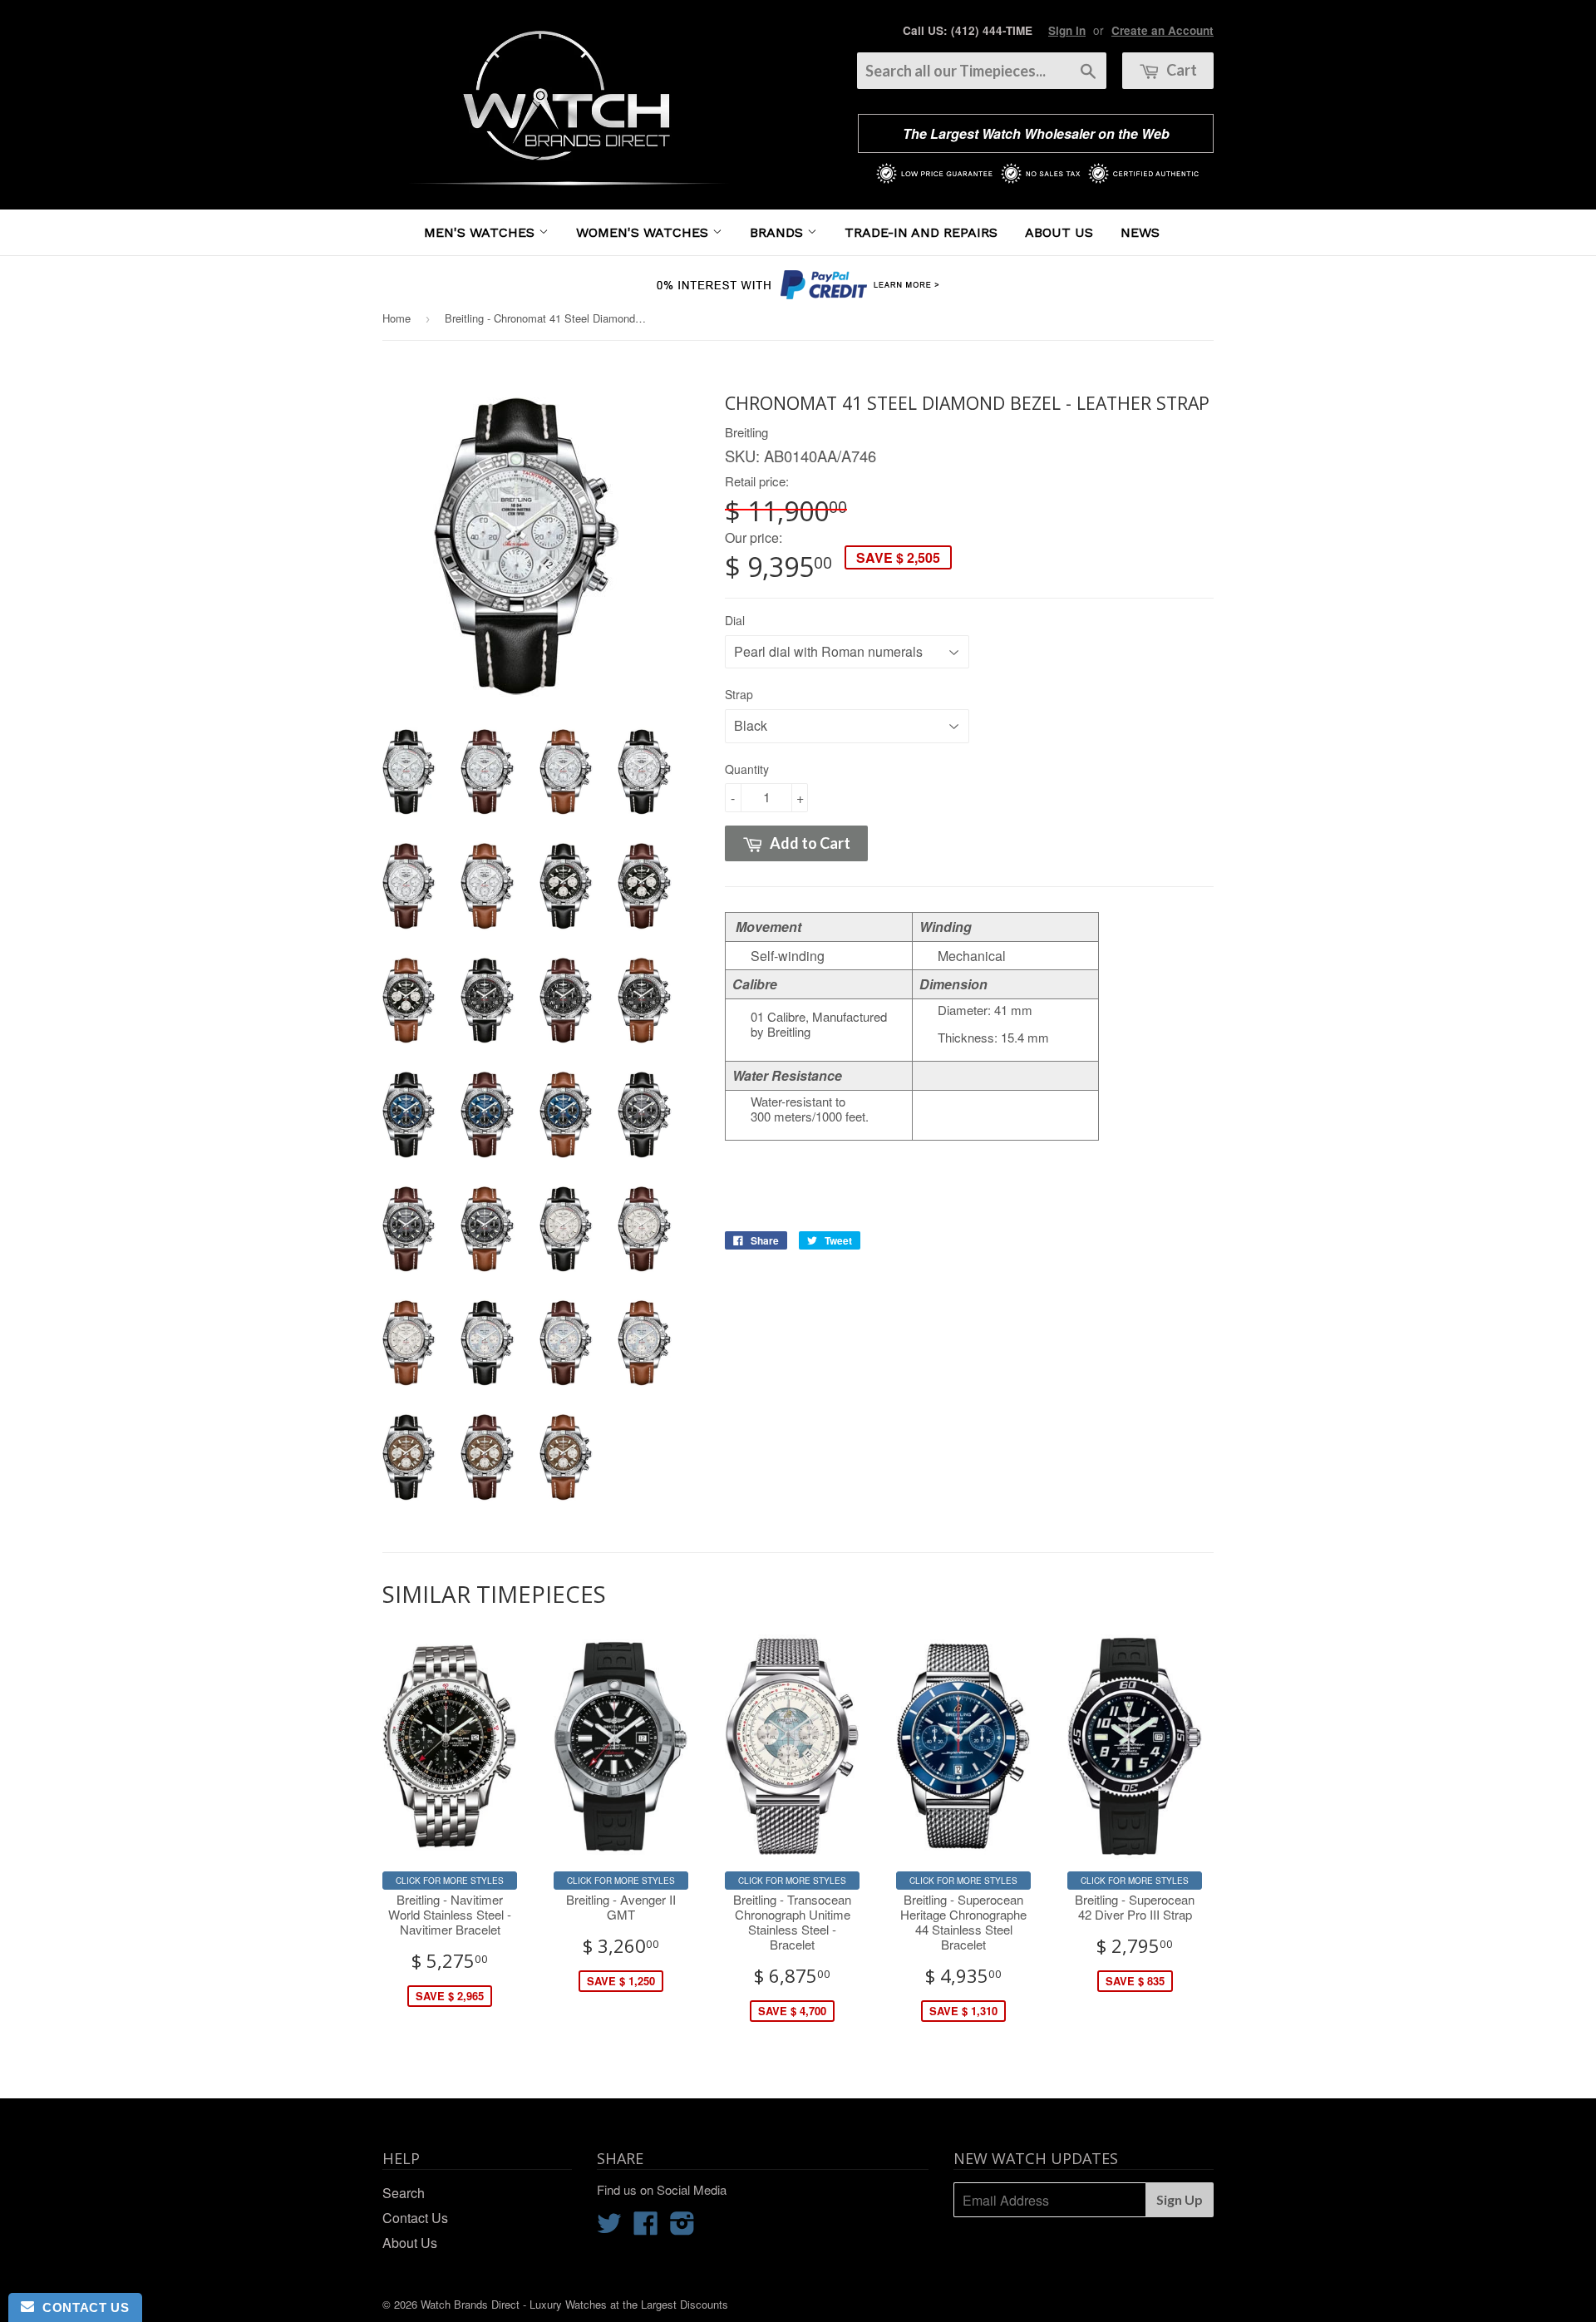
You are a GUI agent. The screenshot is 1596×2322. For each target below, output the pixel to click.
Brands (778, 232)
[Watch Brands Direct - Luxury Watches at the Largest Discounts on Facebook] (646, 2228)
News (1140, 232)
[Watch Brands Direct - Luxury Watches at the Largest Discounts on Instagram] (682, 2228)
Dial (735, 620)
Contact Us (415, 2218)
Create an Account (1163, 30)
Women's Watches (644, 232)
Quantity (747, 769)
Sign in (1067, 30)
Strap (739, 694)
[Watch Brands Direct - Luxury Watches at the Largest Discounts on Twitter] (609, 2228)
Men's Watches (481, 232)
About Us (1059, 232)
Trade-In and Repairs (921, 232)
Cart (1180, 70)
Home (397, 318)
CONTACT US (81, 2307)
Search (404, 2193)
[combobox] (982, 71)
